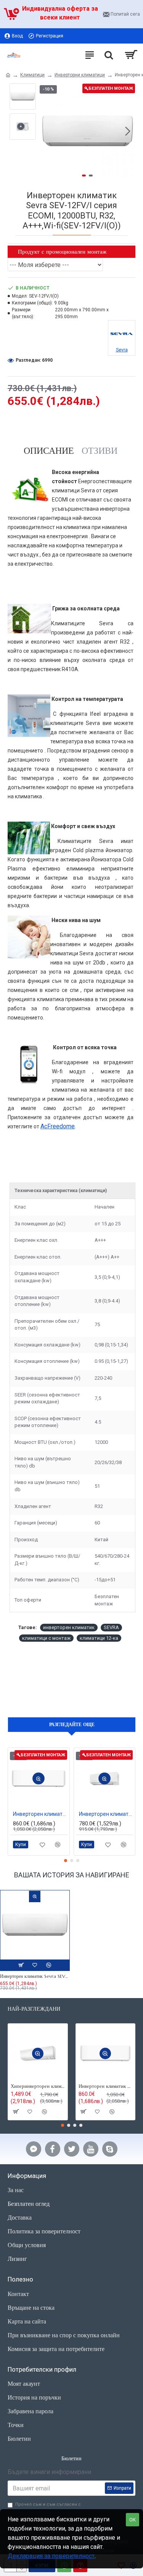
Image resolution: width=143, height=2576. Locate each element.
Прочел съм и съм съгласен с (48, 2508)
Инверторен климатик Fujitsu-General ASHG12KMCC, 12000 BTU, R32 (40, 1814)
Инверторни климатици (80, 75)
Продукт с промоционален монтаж (62, 252)
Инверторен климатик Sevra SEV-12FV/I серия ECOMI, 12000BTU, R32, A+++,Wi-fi (35, 1976)
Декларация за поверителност (51, 2556)
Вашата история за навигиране (72, 1875)
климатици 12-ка (99, 1638)
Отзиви (100, 451)
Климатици (32, 75)
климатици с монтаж (46, 1638)
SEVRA (111, 1627)
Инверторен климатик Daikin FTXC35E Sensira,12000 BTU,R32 (106, 1814)
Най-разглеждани (34, 2009)
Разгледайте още (72, 1724)
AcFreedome (58, 1126)
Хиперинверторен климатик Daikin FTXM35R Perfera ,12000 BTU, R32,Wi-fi (38, 2086)
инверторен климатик (69, 1627)
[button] (47, 131)
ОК (133, 2520)
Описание (49, 451)
